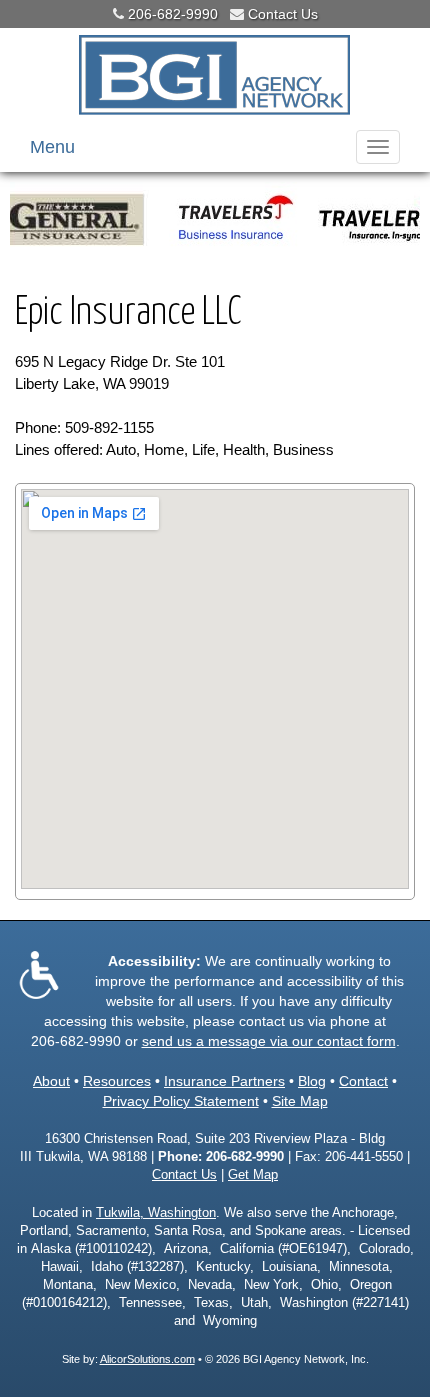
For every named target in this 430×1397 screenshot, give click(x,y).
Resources (117, 1081)
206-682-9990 (173, 14)
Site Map (300, 1101)
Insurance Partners (224, 1081)
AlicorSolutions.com (147, 1359)
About (51, 1081)
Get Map (253, 1175)
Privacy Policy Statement (181, 1101)
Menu (52, 147)
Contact (363, 1081)
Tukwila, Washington (156, 1213)
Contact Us (283, 14)
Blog (312, 1081)
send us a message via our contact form (269, 1041)
